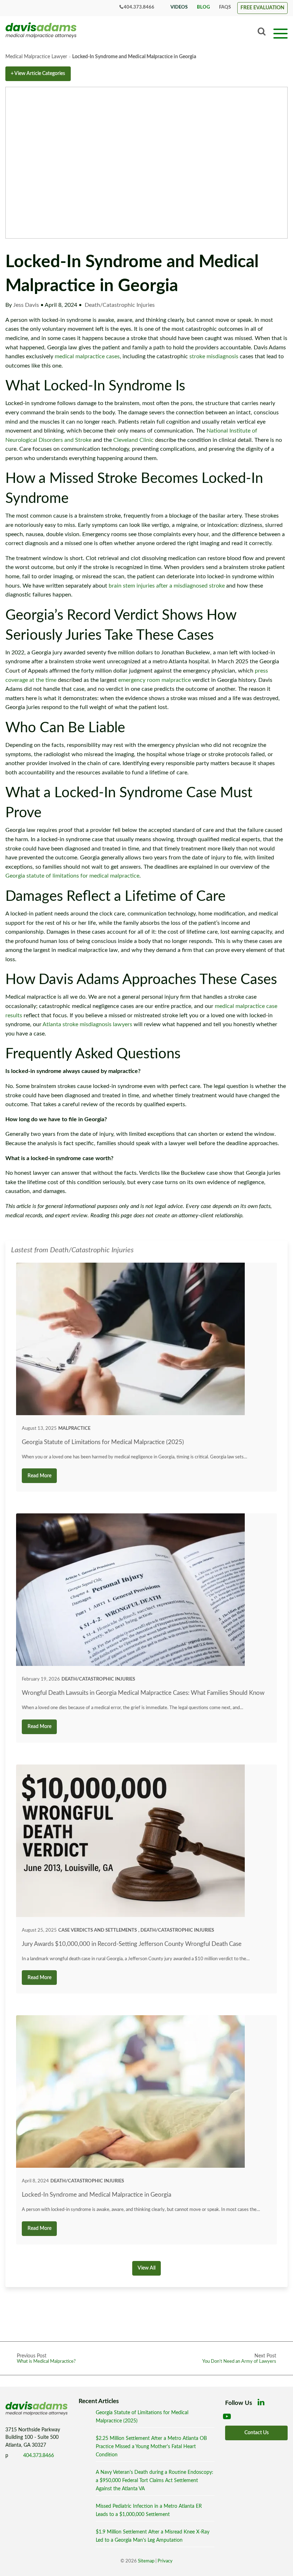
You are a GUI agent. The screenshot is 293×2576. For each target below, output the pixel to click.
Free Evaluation (262, 8)
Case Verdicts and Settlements (98, 1930)
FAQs (225, 7)
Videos (179, 7)
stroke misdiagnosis (214, 356)
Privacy (165, 2561)
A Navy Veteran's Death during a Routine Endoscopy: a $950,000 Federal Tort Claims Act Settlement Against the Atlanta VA (155, 2480)
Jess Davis (27, 305)
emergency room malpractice (155, 680)
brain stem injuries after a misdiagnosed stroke (167, 586)
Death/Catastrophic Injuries (120, 305)
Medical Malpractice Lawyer (36, 57)
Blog (203, 7)
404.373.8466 (139, 7)
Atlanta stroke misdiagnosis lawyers (87, 1024)
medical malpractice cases (87, 356)
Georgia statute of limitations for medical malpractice (72, 876)
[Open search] (262, 32)
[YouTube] (228, 2418)
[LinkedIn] (263, 2404)
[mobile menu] (280, 33)
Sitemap (146, 2561)
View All (146, 2268)
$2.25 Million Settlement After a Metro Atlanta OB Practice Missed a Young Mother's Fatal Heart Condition (151, 2447)
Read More (39, 1476)
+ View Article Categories (38, 73)
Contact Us (257, 2433)
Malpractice (74, 1428)
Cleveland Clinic (133, 440)
